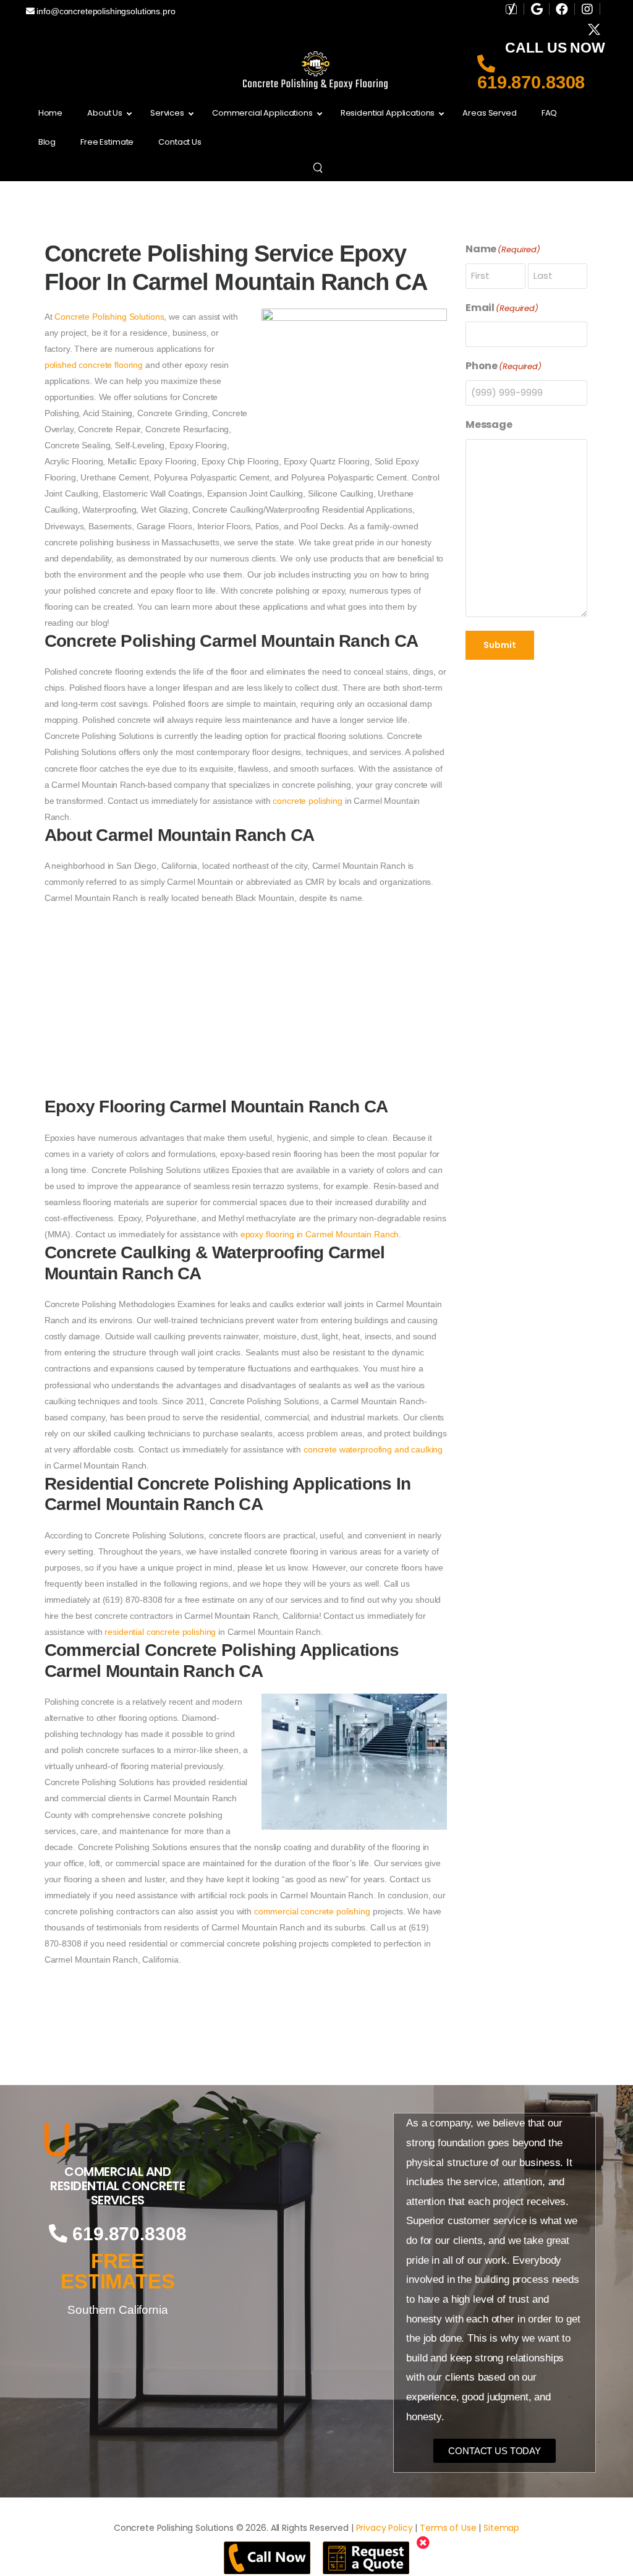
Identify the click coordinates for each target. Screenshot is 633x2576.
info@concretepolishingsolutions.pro (105, 11)
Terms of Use (448, 2528)
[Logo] (118, 2139)
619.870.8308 (531, 82)
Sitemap (501, 2528)
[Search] (319, 167)
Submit (500, 645)
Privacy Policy (384, 2528)
